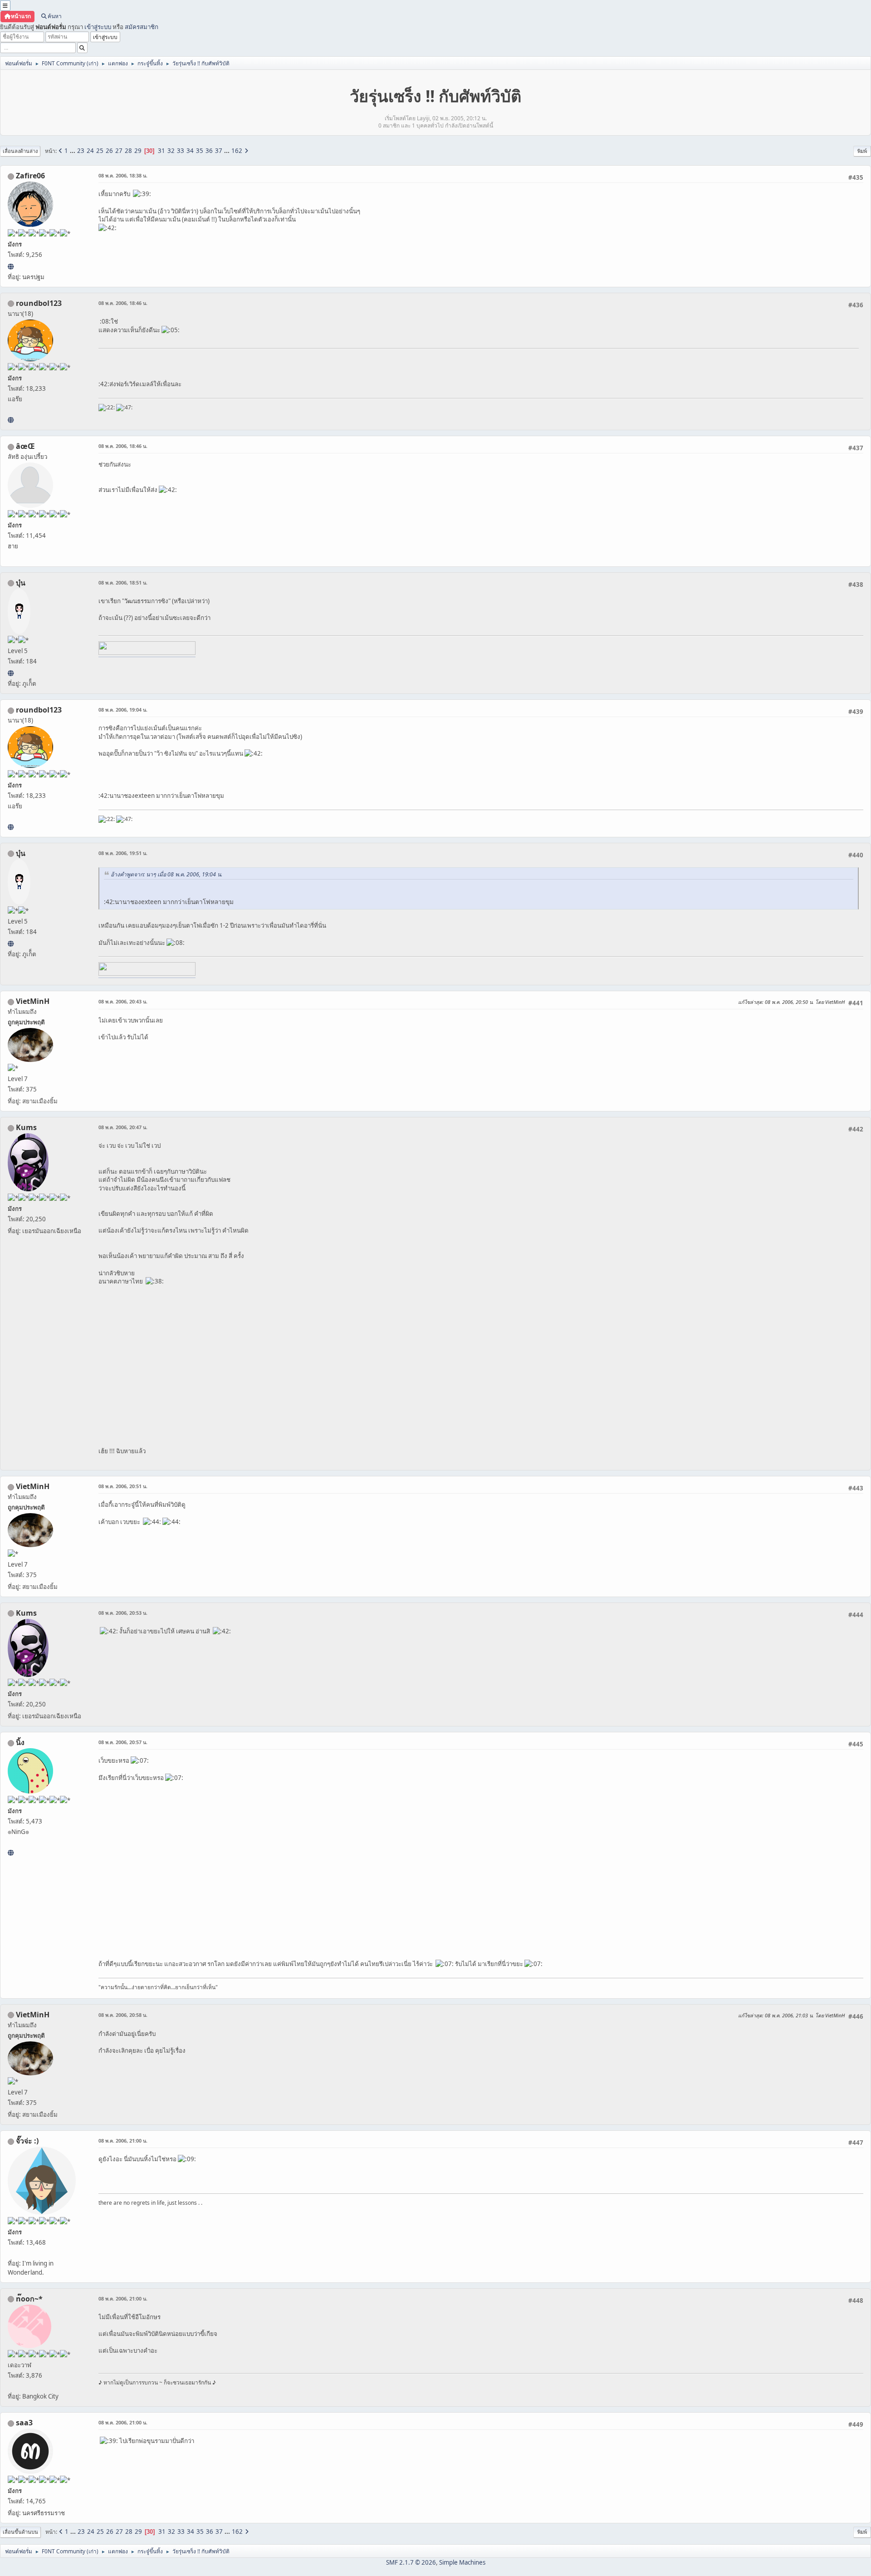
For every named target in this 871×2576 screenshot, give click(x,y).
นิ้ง (20, 1742)
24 (90, 151)
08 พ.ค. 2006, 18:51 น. (123, 583)
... (73, 151)
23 (81, 151)
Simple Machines (462, 2562)
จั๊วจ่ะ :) (27, 2141)
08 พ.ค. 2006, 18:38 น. (123, 175)
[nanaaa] (11, 420)
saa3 (24, 2423)
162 (237, 151)
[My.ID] (11, 1853)
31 (161, 151)
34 (190, 151)
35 (200, 151)
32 (171, 151)
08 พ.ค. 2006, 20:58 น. (123, 2015)
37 (219, 151)
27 (119, 151)
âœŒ (25, 446)
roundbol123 (39, 303)
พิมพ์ (862, 151)
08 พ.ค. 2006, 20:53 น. (123, 1613)
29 (138, 151)
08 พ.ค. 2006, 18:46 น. (123, 303)
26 (109, 151)
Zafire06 (30, 176)
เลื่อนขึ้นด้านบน (20, 2532)
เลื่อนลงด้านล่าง (20, 151)
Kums (26, 1127)
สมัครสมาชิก (142, 27)
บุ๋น (21, 583)
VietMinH (33, 1001)
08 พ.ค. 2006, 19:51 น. (123, 853)
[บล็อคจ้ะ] (11, 673)
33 (181, 151)
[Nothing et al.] (11, 266)
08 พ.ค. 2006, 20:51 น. (123, 1486)
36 (209, 151)
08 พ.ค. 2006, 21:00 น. (123, 2141)
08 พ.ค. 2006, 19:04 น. (123, 710)
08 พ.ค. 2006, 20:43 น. (123, 1001)
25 (100, 151)
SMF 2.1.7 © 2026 (411, 2562)
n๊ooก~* (29, 2299)
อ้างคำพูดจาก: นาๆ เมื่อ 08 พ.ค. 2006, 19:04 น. (166, 874)
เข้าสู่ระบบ (98, 27)
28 (128, 151)
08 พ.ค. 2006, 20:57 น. (123, 1742)
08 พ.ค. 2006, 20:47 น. (123, 1127)
